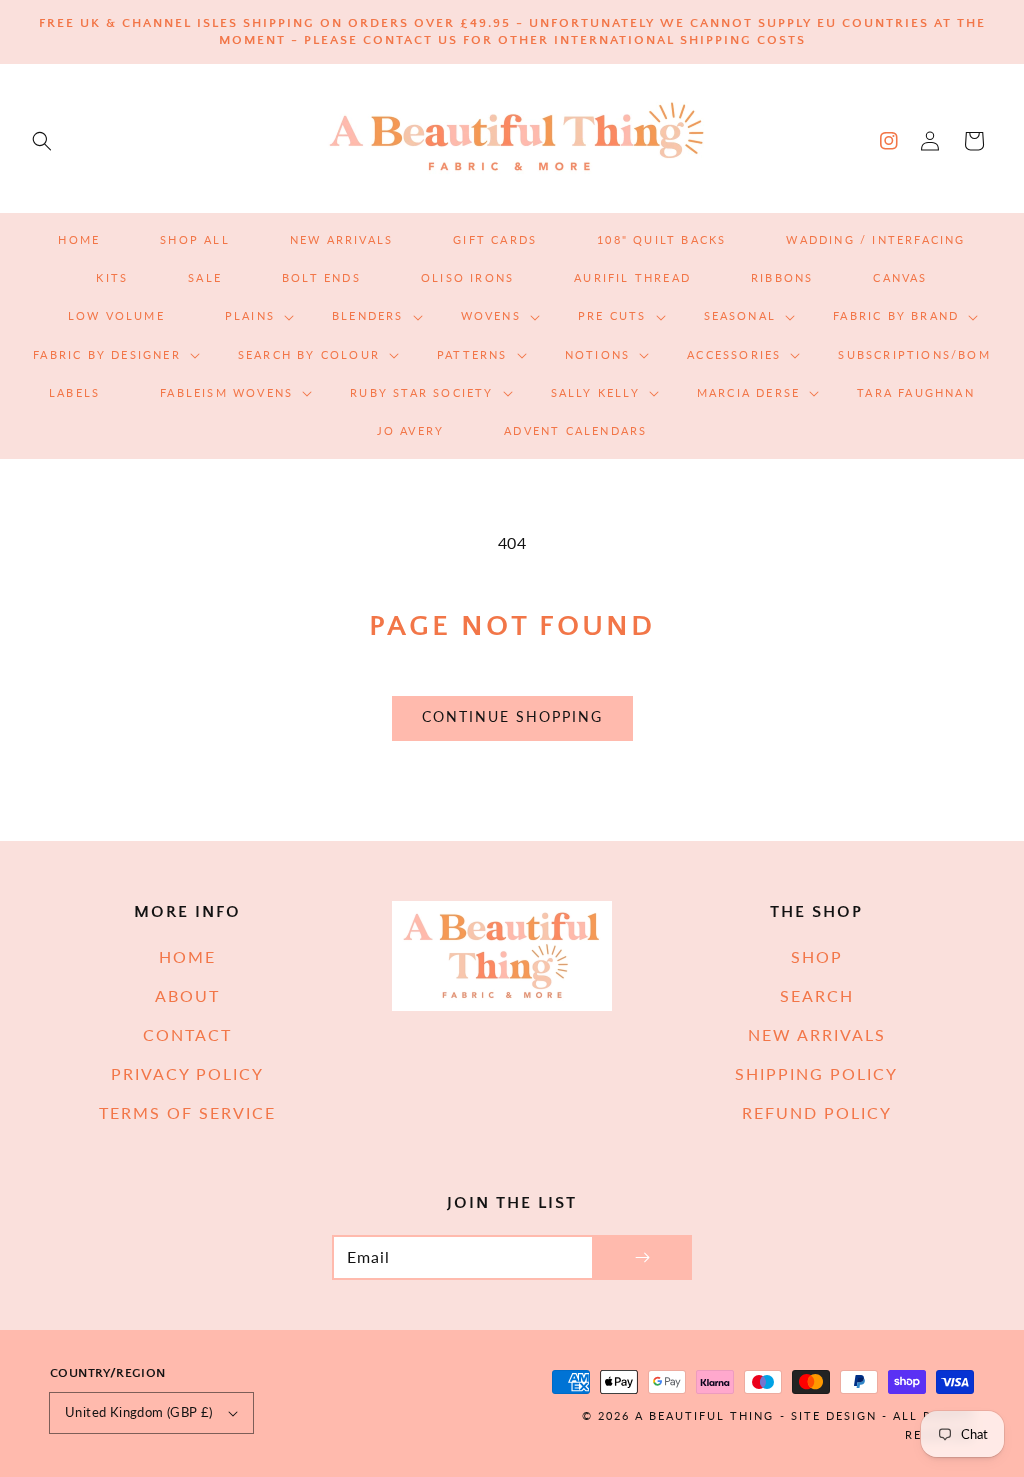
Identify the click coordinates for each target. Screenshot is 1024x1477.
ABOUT (187, 995)
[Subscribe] (642, 1257)
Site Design (834, 1415)
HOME (187, 956)
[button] (42, 141)
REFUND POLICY (817, 1112)
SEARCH (817, 995)
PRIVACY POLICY (187, 1073)
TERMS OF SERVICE (187, 1112)
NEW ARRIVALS (817, 1034)
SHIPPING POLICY (816, 1073)
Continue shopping (512, 716)
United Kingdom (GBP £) (139, 1412)
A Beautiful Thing (704, 1415)
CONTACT (187, 1034)
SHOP (817, 956)
